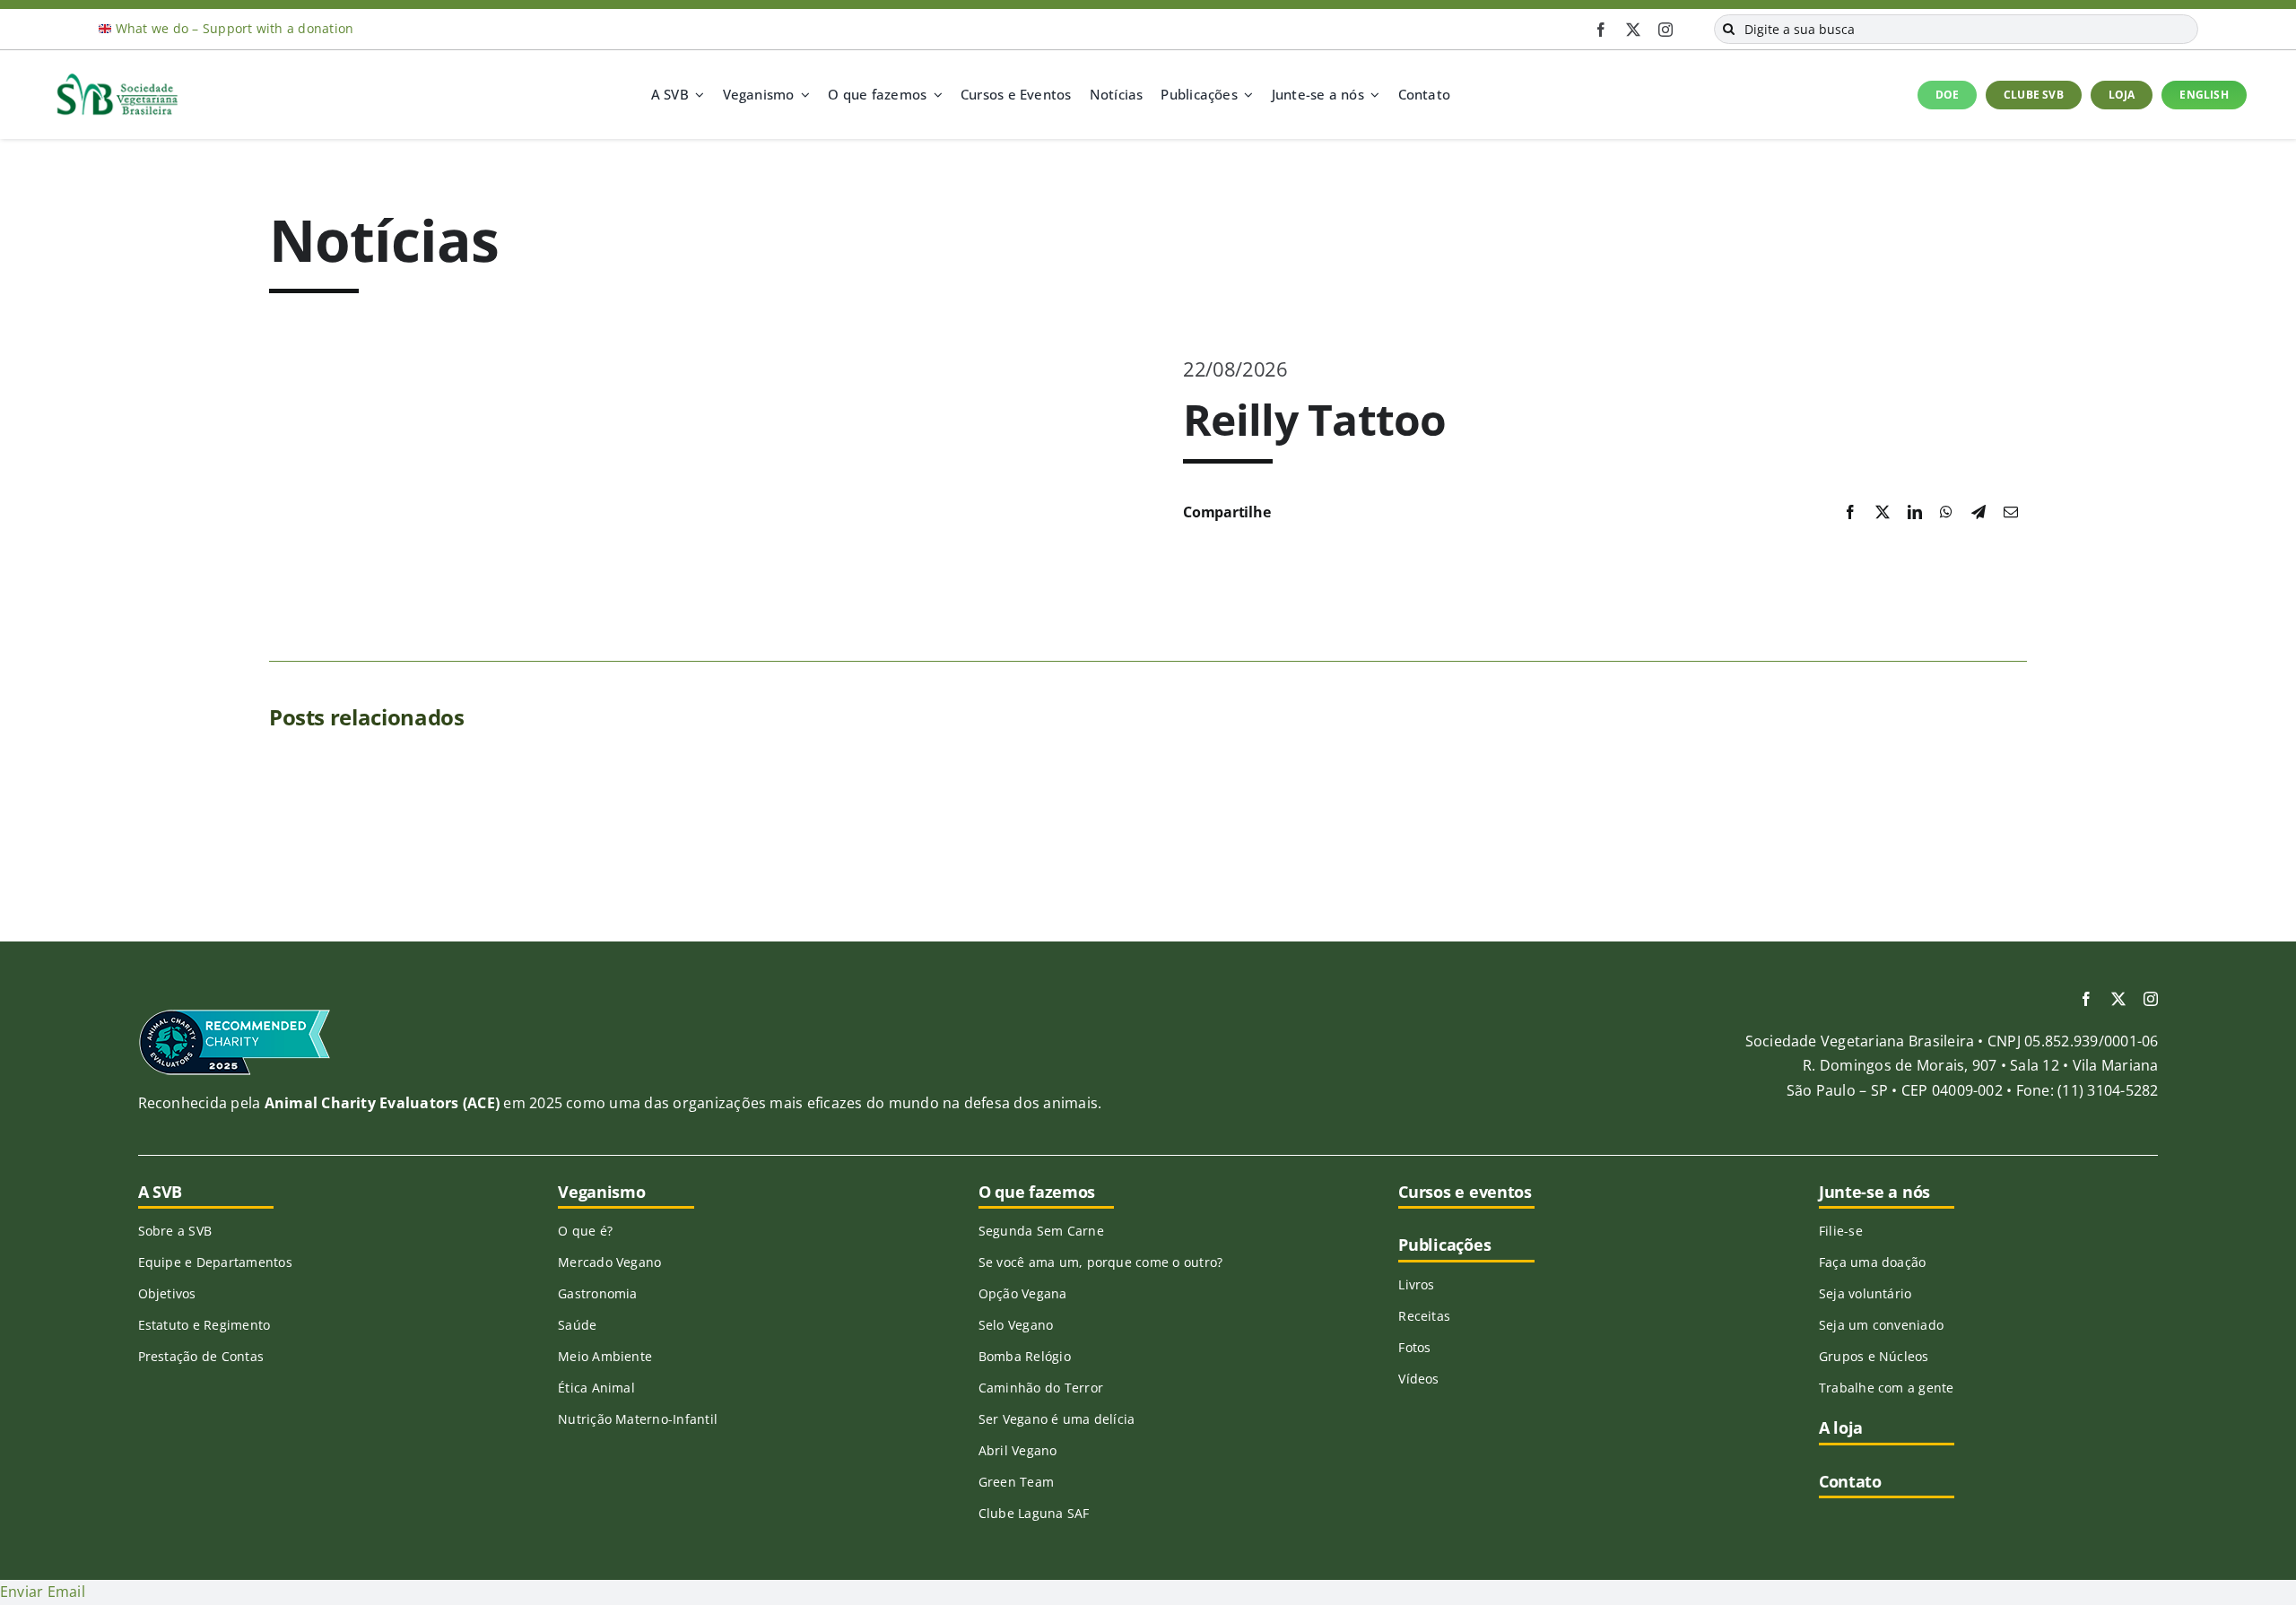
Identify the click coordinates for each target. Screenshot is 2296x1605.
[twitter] (1633, 30)
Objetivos (167, 1293)
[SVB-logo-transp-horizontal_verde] (117, 78)
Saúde (577, 1325)
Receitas (1424, 1316)
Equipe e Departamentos (215, 1262)
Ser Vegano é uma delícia (1057, 1419)
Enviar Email (43, 1592)
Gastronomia (598, 1293)
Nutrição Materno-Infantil (638, 1419)
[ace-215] (235, 1015)
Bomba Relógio (1025, 1356)
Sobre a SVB (175, 1231)
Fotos (1414, 1347)
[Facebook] (1850, 513)
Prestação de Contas (201, 1356)
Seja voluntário (1865, 1293)
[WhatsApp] (1946, 513)
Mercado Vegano (609, 1262)
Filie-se (1841, 1231)
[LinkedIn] (1915, 513)
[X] (1883, 513)
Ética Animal (596, 1388)
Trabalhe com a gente (1887, 1388)
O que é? (585, 1231)
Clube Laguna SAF (1034, 1513)
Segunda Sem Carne (1041, 1231)
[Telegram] (1979, 513)
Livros (1416, 1284)
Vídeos (1418, 1379)
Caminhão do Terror (1041, 1388)
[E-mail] (2011, 513)
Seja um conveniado (1881, 1325)
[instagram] (1665, 30)
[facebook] (1601, 30)
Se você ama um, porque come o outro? (1101, 1262)
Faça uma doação (1873, 1262)
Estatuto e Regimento (204, 1325)
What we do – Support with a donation (235, 28)
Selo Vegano (1016, 1325)
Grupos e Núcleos (1874, 1356)
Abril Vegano (1018, 1450)
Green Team (1016, 1482)
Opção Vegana (1023, 1293)
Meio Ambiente (605, 1356)
